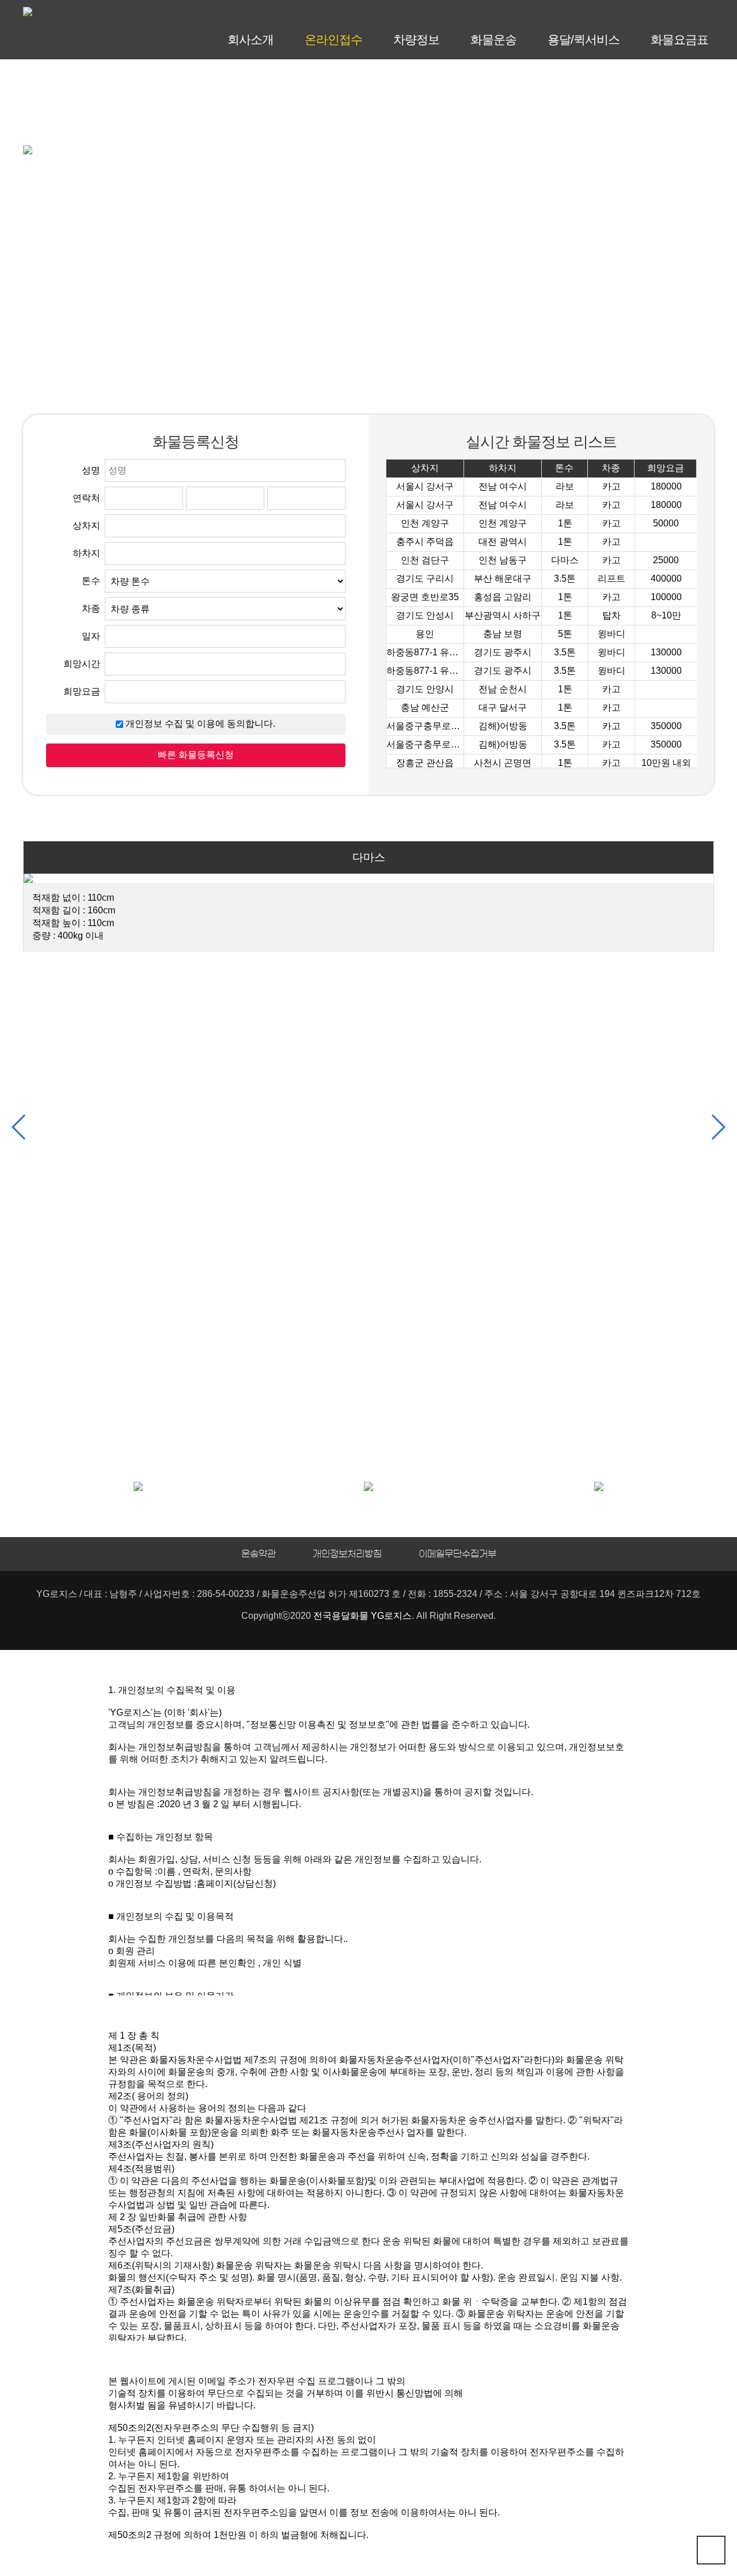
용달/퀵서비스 (584, 39)
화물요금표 (679, 39)
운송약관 (259, 1554)
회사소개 (250, 39)
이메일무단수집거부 (457, 1554)
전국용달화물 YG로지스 (362, 1616)
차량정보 (416, 39)
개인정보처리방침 (347, 1554)
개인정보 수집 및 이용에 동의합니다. (199, 724)
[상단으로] (711, 2550)
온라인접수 (333, 39)
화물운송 (493, 39)
